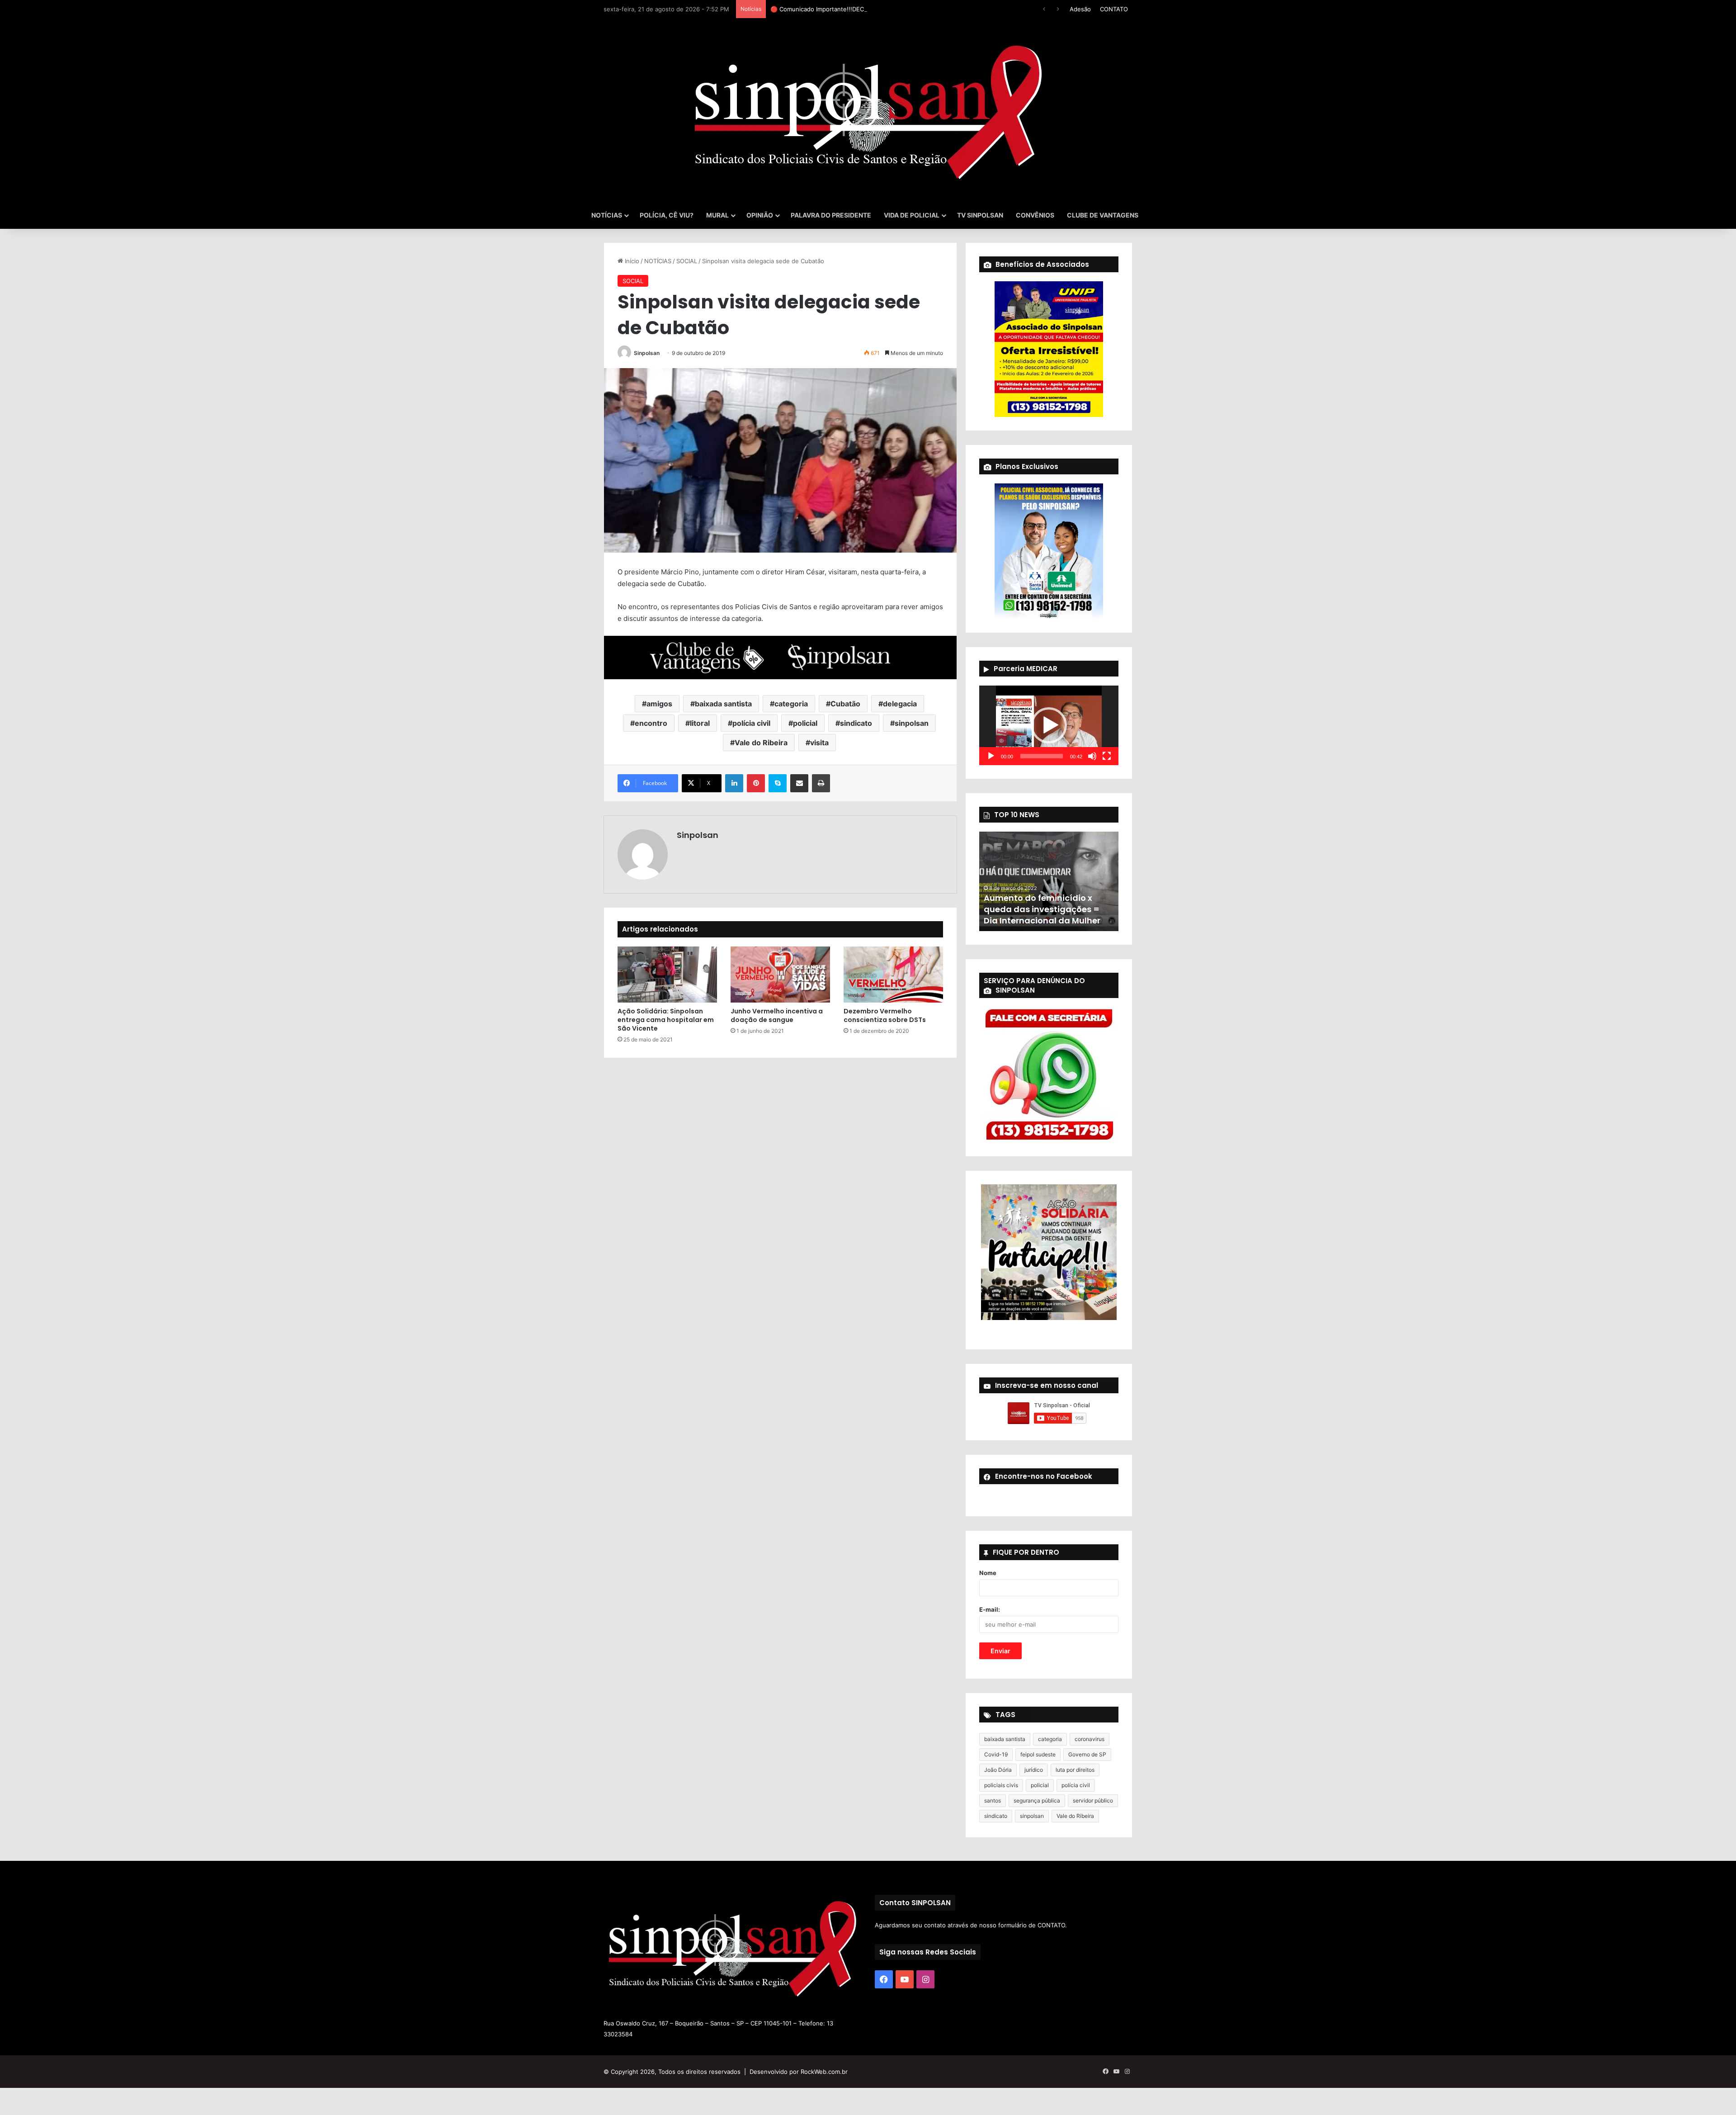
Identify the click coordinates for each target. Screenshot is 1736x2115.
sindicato (856, 723)
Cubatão (845, 704)
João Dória (998, 1770)
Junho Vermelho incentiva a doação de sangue (777, 1015)
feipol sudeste (1038, 1754)
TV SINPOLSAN (980, 215)
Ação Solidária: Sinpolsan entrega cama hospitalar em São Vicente (666, 1020)
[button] (1049, 725)
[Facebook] (884, 1979)
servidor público (1093, 1800)
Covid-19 (996, 1754)
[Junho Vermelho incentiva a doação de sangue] (780, 975)
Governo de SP (1087, 1754)
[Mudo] (1092, 756)
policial (805, 723)
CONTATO (1114, 9)
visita (819, 743)
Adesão (1080, 9)
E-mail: (990, 1609)
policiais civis (1001, 1785)
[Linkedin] (734, 783)
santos (993, 1800)
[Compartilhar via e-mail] (799, 783)
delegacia (900, 704)
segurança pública (1037, 1800)
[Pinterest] (756, 783)
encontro (651, 723)
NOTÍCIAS (607, 215)
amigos (659, 704)
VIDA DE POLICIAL (912, 215)
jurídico (1034, 1770)
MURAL (717, 215)
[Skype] (778, 783)
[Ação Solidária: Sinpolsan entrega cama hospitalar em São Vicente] (667, 975)
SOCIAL (687, 261)
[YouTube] (905, 1979)
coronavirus (1090, 1739)
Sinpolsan (647, 353)
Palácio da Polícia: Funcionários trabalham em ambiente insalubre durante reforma (1043, 904)
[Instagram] (925, 1979)
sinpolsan (912, 723)
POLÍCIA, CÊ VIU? (667, 215)
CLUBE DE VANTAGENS (1103, 215)
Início (631, 261)
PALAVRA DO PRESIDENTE (831, 215)
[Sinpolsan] (868, 110)
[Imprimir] (821, 783)
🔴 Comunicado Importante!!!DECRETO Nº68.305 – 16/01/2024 (859, 9)
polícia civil (751, 723)
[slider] (1042, 756)
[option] (1049, 881)
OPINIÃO (760, 215)
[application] (1049, 725)
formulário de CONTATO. (1033, 1925)
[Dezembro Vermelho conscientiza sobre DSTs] (893, 975)
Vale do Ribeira (761, 743)
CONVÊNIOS (1035, 215)
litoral (700, 723)
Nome (988, 1573)
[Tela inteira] (1107, 756)
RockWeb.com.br (824, 2072)
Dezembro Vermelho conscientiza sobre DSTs (885, 1015)
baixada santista (723, 704)
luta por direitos (1075, 1770)
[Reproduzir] (991, 756)
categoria (791, 704)
